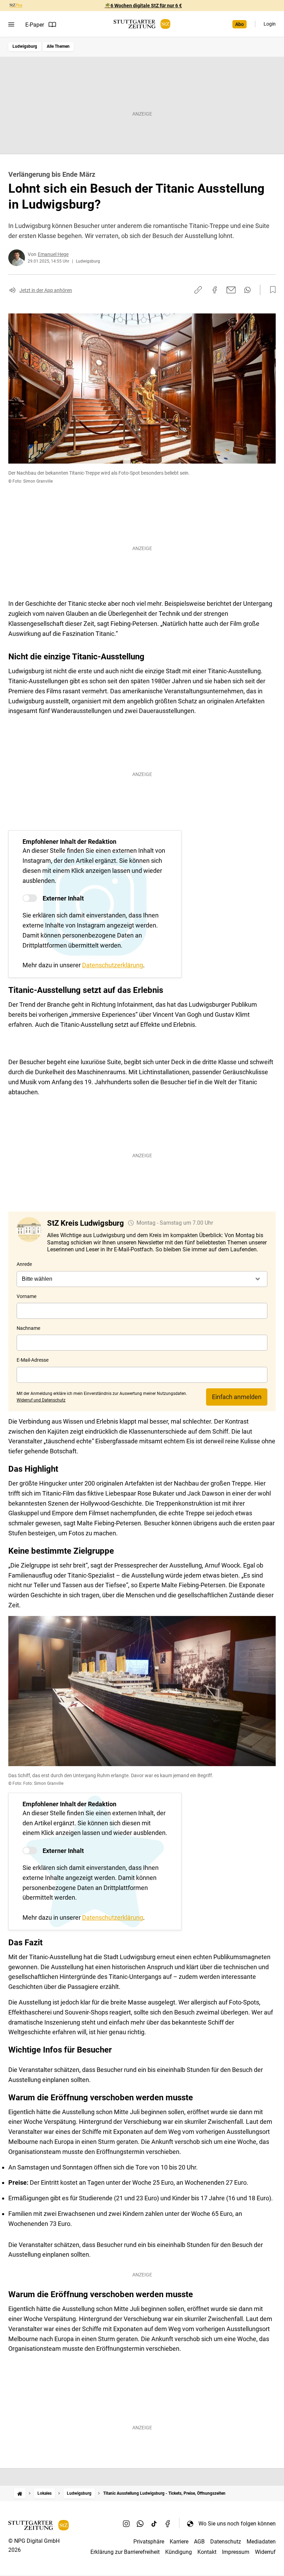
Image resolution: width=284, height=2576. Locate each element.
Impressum (236, 2552)
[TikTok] (154, 2523)
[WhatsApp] (140, 2523)
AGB (199, 2542)
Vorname (26, 1296)
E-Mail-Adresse (33, 1360)
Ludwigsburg (25, 46)
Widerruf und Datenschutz (41, 1400)
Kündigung (179, 2552)
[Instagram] (126, 2523)
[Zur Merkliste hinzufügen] (271, 290)
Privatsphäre (149, 2542)
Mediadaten (261, 2542)
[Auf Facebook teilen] (215, 290)
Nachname (28, 1328)
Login (270, 24)
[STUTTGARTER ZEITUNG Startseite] (142, 24)
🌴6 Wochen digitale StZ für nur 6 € (143, 6)
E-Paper (35, 25)
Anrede (24, 1264)
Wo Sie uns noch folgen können (237, 2524)
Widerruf (265, 2552)
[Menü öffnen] (11, 25)
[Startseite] (20, 2493)
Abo (239, 24)
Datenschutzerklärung (113, 965)
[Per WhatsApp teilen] (247, 290)
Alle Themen (58, 46)
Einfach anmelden (237, 1397)
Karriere (179, 2542)
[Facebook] (168, 2523)
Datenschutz (226, 2542)
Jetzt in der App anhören (46, 290)
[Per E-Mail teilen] (231, 290)
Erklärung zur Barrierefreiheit (125, 2552)
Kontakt (207, 2552)
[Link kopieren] (198, 290)
